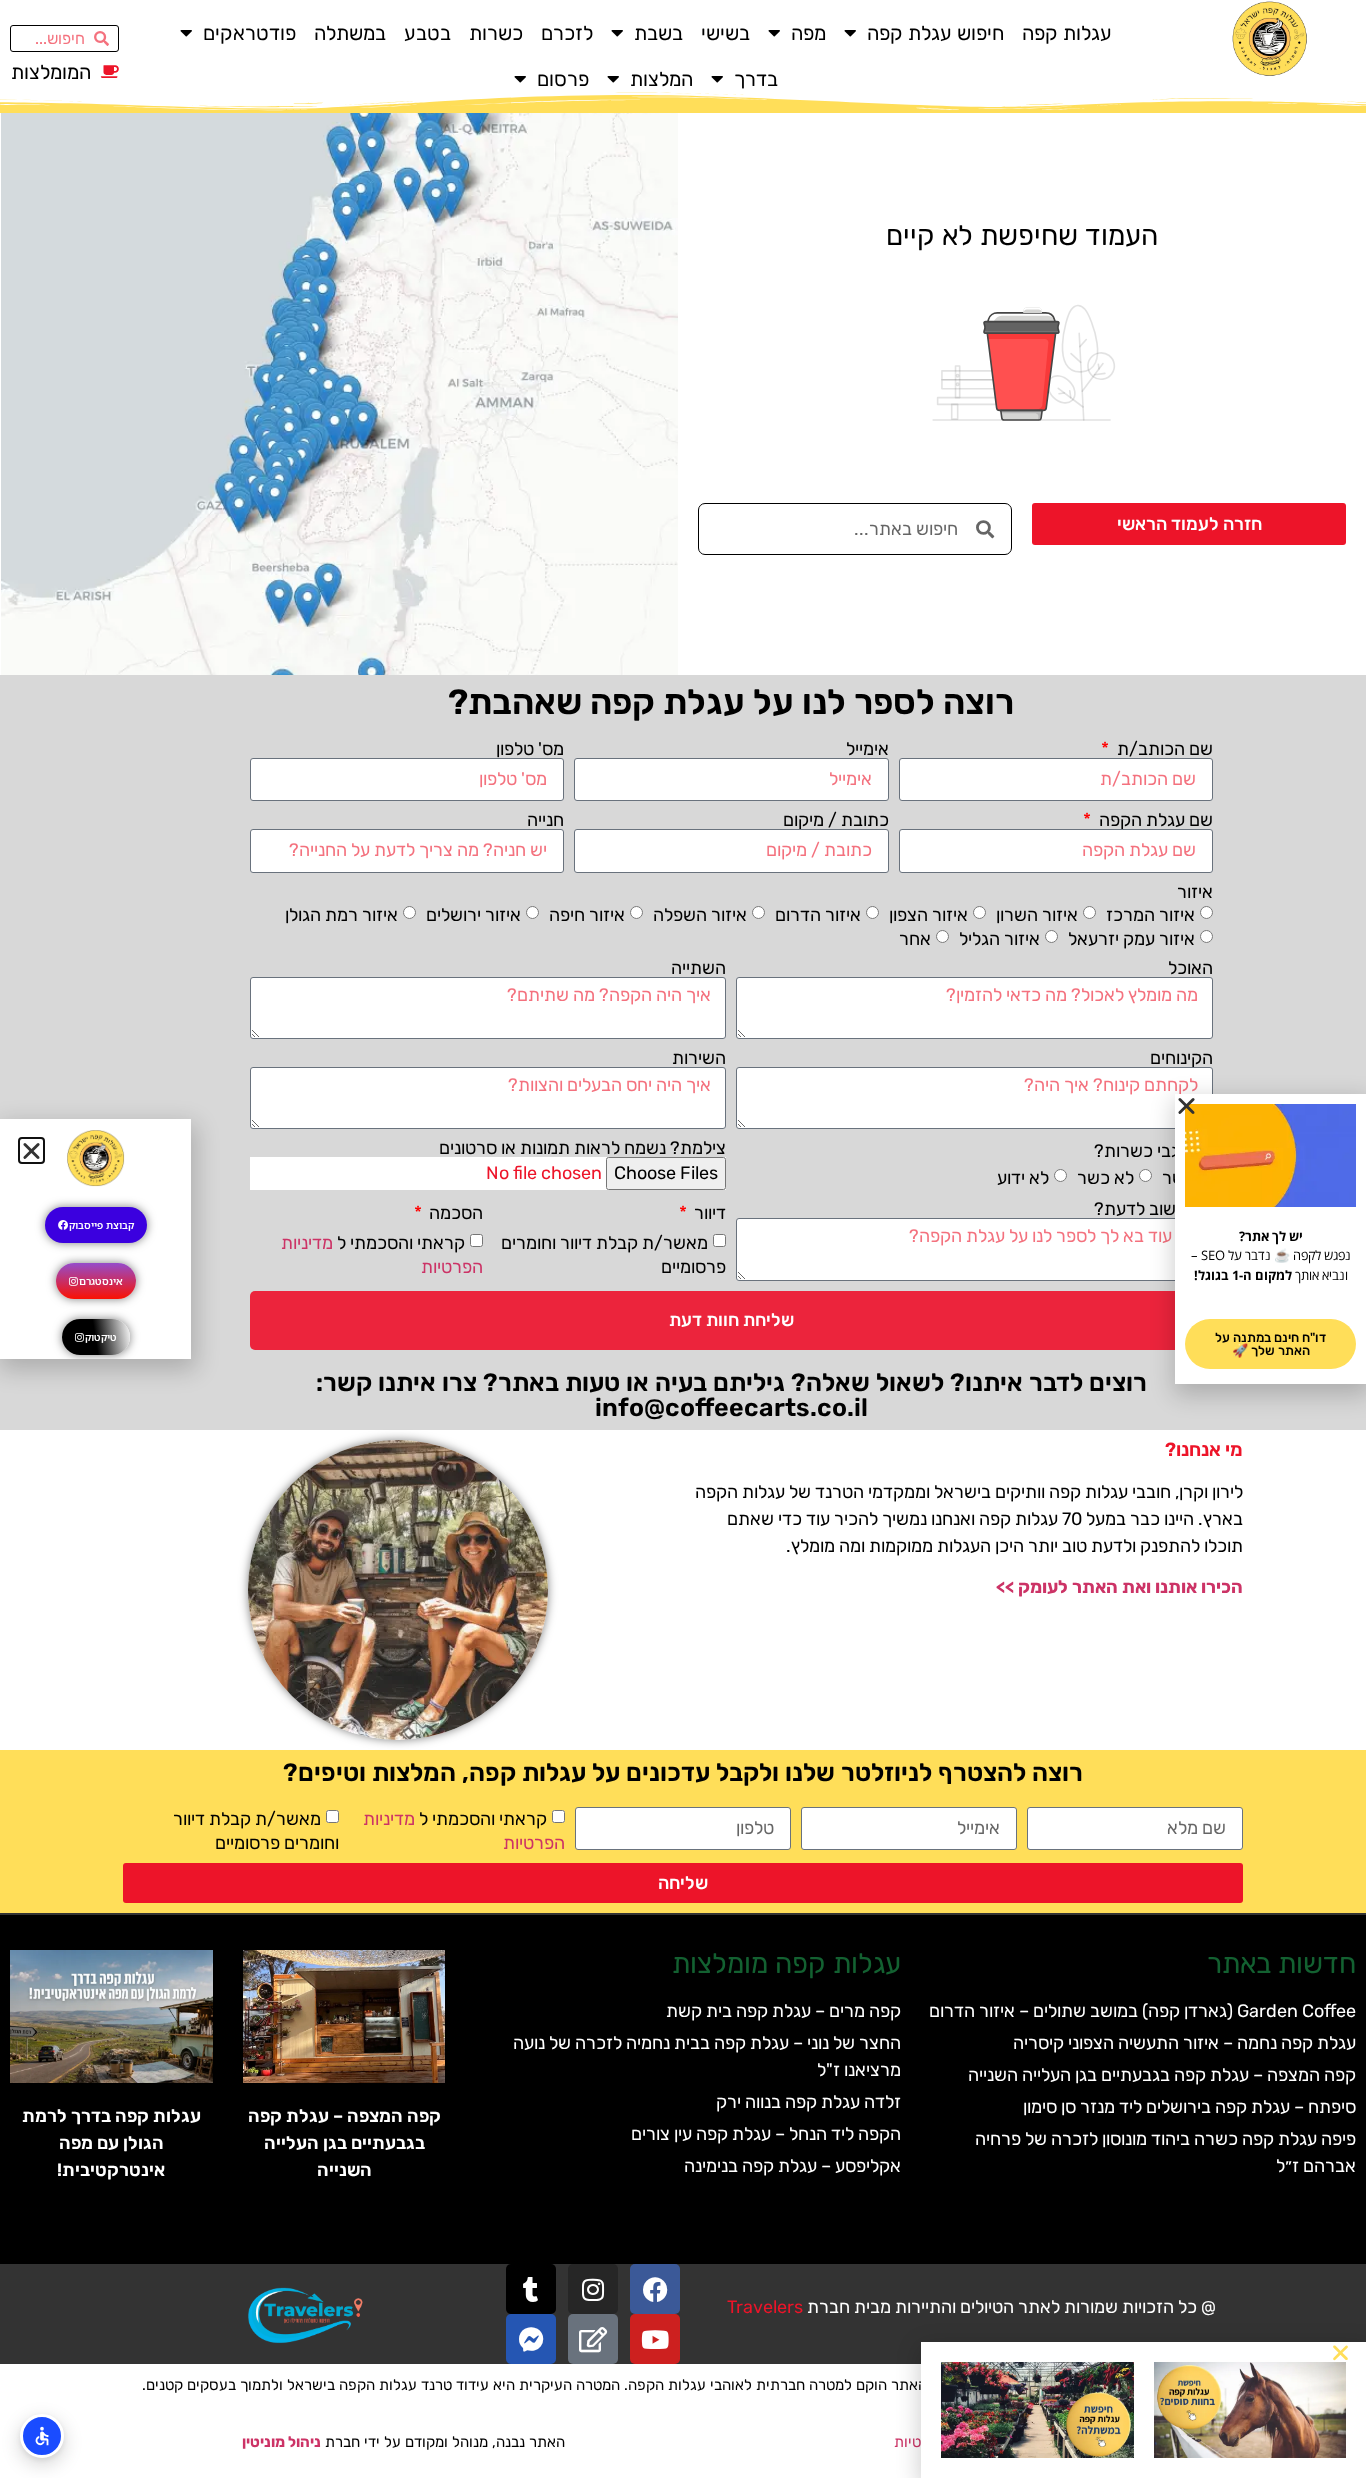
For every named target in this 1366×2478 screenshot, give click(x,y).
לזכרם (567, 33)
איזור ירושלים (473, 914)
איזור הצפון (928, 914)
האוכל (1190, 968)
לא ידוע (1023, 1178)
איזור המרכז (1150, 914)
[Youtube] (655, 2339)
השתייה (698, 968)
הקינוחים (1181, 1058)
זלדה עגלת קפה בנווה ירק (808, 2102)
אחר (915, 938)
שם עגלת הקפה (1154, 820)
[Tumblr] (531, 2289)
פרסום (563, 79)
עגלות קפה (1067, 33)
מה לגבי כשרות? (1153, 1151)
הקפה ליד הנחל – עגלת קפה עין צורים (766, 2134)
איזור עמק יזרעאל (1131, 938)
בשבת (658, 33)
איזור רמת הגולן (341, 914)
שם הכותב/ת (1163, 749)
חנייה (545, 820)
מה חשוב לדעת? (1153, 1209)
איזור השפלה (700, 914)
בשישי (725, 33)
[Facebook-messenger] (531, 2339)
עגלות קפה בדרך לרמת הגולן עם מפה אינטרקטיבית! (111, 2143)
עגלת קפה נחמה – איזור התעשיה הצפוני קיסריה (1184, 2043)
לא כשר (1105, 1178)
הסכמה (454, 1213)
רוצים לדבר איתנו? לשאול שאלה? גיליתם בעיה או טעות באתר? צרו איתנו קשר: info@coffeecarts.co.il (731, 1395)
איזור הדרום (818, 914)
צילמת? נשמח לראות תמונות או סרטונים (582, 1148)
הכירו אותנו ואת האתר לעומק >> (1119, 1587)
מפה (808, 33)
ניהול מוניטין (281, 2442)
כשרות (496, 33)
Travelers (765, 2307)
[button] (1340, 2352)
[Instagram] (593, 2289)
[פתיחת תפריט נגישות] (42, 2436)
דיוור (708, 1213)
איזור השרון (1037, 914)
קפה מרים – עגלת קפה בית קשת (783, 2011)
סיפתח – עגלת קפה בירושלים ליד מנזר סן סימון (1189, 2107)
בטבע (427, 33)
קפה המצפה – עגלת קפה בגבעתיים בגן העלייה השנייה (1162, 2075)
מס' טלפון (530, 749)
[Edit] (593, 2339)
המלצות (661, 79)
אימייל (867, 749)
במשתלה (350, 33)
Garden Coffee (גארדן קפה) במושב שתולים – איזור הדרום (1142, 2011)
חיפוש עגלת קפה (935, 33)
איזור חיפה (587, 914)
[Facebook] (655, 2289)
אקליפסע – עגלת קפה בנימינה (792, 2166)
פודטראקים (249, 33)
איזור (1195, 892)
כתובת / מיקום (836, 820)
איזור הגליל (999, 938)
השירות (699, 1058)
